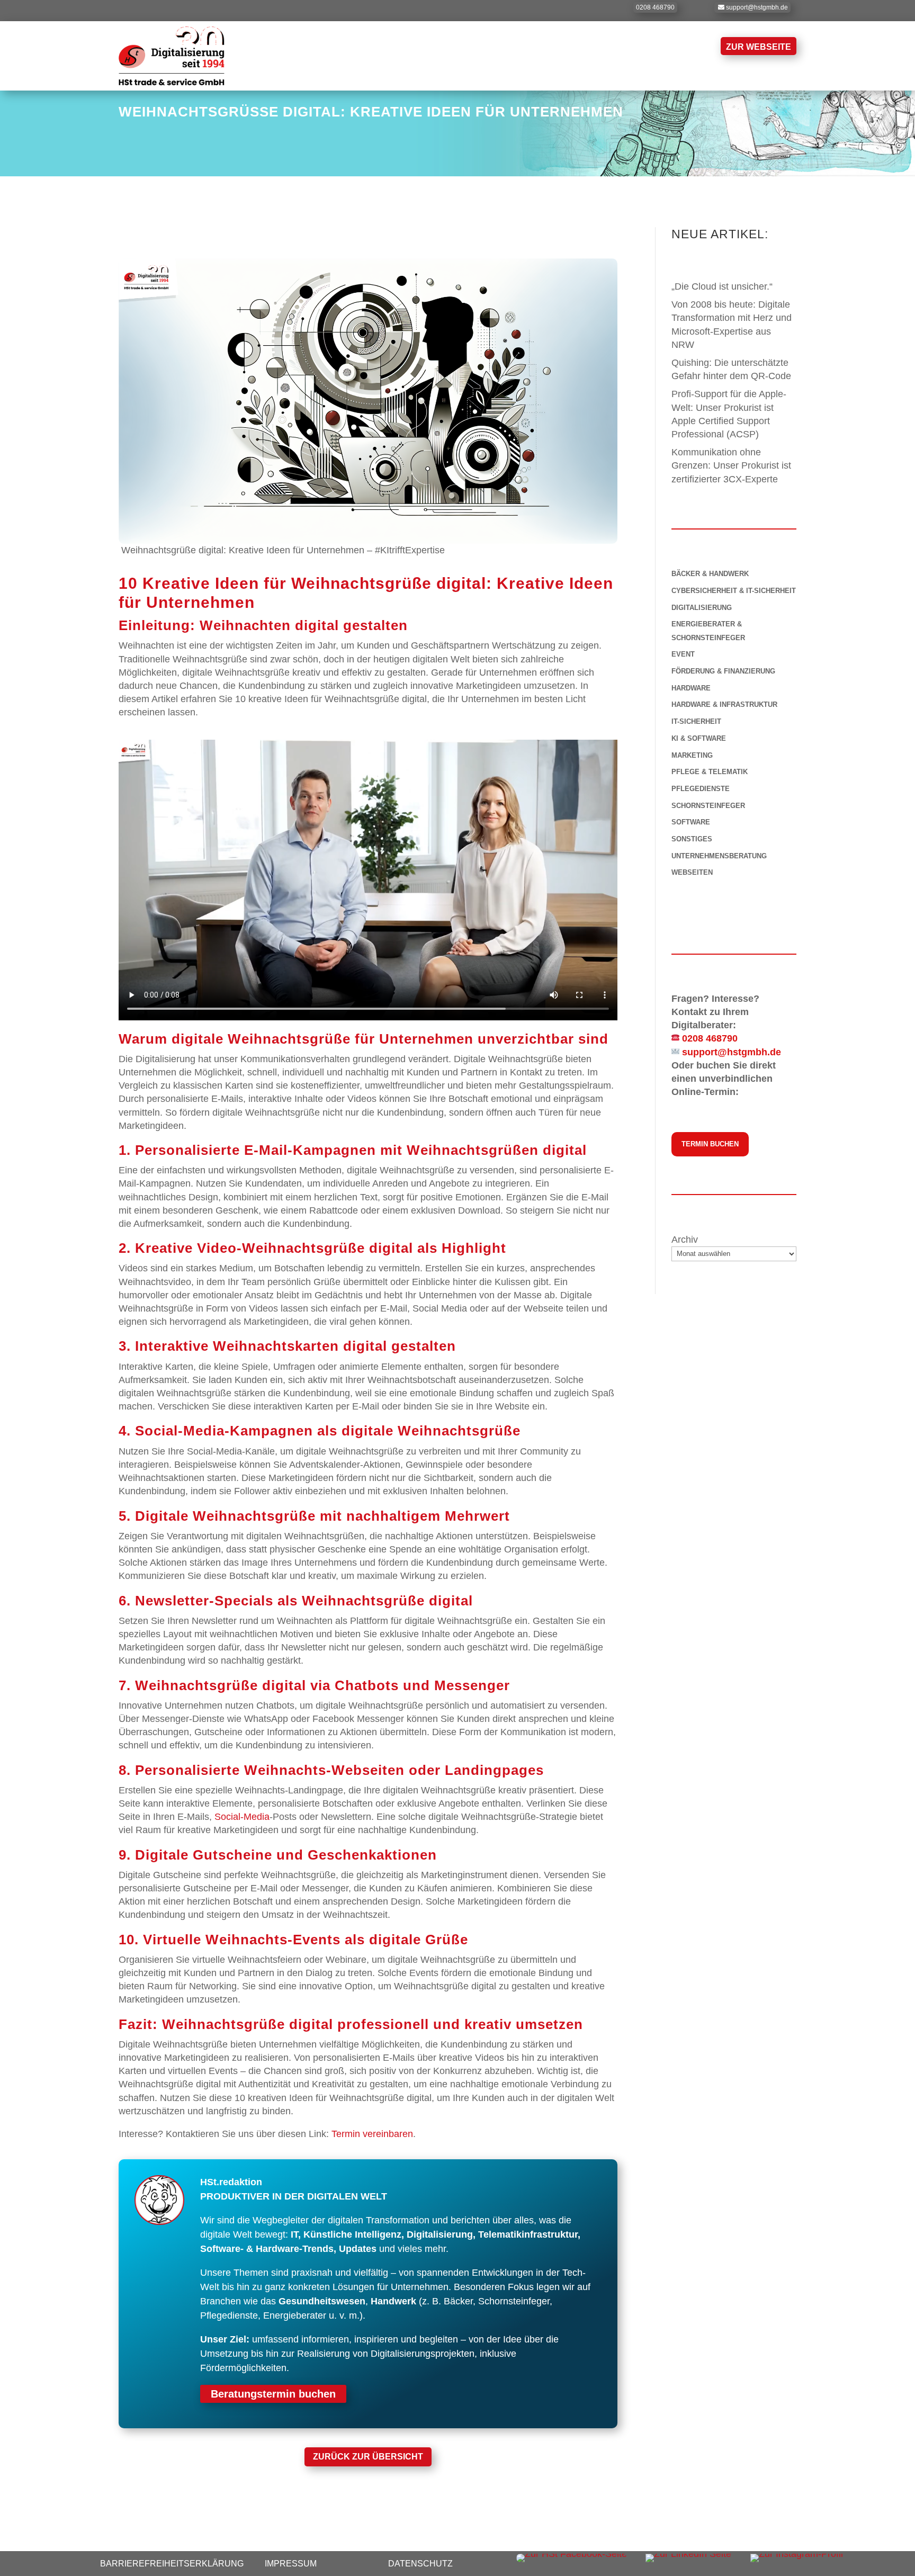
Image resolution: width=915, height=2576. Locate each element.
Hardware (691, 688)
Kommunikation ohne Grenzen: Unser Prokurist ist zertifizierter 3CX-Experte (731, 465)
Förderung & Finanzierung (723, 671)
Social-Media (242, 1817)
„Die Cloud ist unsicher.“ (722, 286)
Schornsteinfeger (708, 806)
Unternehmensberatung (719, 856)
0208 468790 (655, 7)
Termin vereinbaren (372, 2134)
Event (683, 654)
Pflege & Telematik (710, 772)
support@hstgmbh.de (757, 7)
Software (691, 822)
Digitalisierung (702, 608)
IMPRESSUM (291, 2564)
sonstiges (692, 839)
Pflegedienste (701, 789)
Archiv (685, 1240)
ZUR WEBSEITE (759, 47)
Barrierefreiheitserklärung (172, 2564)
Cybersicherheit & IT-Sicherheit (734, 591)
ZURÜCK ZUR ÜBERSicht (368, 2457)
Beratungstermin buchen (273, 2394)
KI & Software (699, 738)
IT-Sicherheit (696, 721)
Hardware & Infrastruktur (724, 704)
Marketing (692, 755)
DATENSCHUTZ (420, 2564)
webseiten (692, 872)
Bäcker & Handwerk (710, 574)
